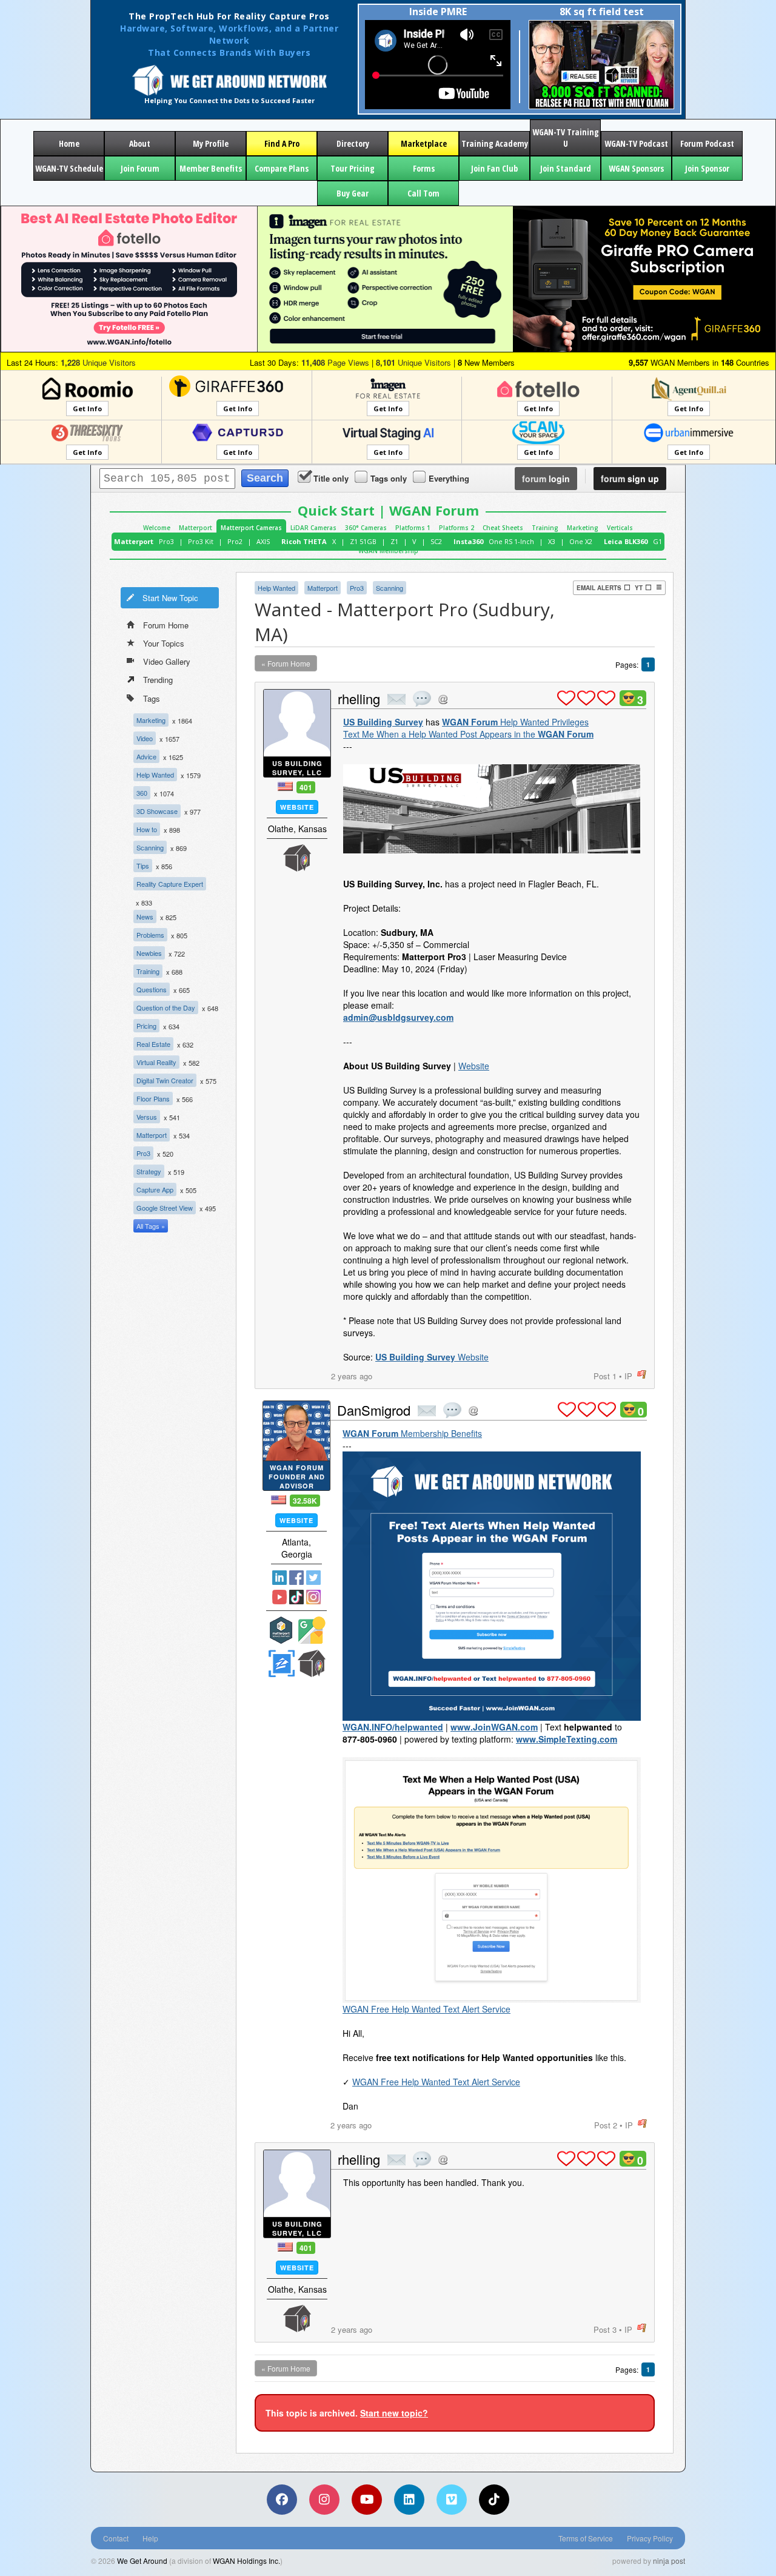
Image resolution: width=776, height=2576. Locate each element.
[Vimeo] (452, 2500)
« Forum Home (286, 663)
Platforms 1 (413, 528)
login (546, 479)
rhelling (359, 698)
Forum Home (166, 625)
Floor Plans (153, 1098)
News (145, 916)
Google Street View (165, 1208)
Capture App (155, 1189)
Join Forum (140, 168)
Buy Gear (353, 193)
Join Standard (566, 168)
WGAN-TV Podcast (636, 143)
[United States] (285, 786)
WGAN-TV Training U (566, 138)
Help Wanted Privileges (515, 722)
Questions (152, 989)
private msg (396, 699)
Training (545, 528)
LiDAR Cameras (313, 528)
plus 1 (566, 698)
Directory (353, 143)
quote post (422, 699)
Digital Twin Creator (165, 1080)
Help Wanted (155, 775)
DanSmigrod (374, 1410)
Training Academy (495, 143)
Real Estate (153, 1044)
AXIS (263, 541)
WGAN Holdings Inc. (246, 2561)
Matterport (196, 528)
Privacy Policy (650, 2538)
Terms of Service (586, 2538)
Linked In (279, 1578)
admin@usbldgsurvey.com (398, 1017)
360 (142, 793)
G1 (657, 541)
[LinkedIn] (409, 2500)
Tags (152, 698)
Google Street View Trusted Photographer (312, 1630)
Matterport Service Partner (281, 1630)
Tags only (389, 478)
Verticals (620, 528)
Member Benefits (211, 168)
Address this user (443, 699)
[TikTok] (494, 2500)
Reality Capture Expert (170, 884)
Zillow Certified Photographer (281, 1663)
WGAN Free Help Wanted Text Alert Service (426, 2009)
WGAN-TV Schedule (69, 168)
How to (147, 829)
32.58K (305, 1501)
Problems (150, 935)
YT (639, 588)
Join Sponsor (707, 168)
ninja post (669, 2561)
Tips (143, 866)
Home (69, 143)
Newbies (149, 953)
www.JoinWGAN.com (494, 1727)
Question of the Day (166, 1007)
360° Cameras (366, 528)
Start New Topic (170, 598)
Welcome (157, 528)
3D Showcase (157, 811)
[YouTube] (367, 2500)
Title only (331, 478)
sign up (630, 479)
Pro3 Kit (201, 541)
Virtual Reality (156, 1062)
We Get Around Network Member (297, 858)
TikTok (296, 1597)
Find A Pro (282, 143)
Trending (158, 680)
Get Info (87, 409)
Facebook (296, 1578)
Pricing (146, 1026)
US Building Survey (383, 722)
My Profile (211, 143)
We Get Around (142, 2561)
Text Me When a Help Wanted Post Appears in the (468, 734)
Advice (146, 756)
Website (297, 807)
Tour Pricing (353, 168)
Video (145, 738)
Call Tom (423, 193)
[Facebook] (282, 2500)
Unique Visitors (98, 362)
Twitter (313, 1578)
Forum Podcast (707, 143)
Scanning (150, 847)
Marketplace (424, 143)
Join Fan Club (494, 168)
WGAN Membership (388, 551)
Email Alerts (599, 588)
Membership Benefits (412, 1433)
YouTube (279, 1597)
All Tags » (151, 1226)
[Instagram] (324, 2500)
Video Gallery (167, 661)
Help (150, 2538)
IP (628, 1376)
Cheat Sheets (503, 528)
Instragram (313, 1597)
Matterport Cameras (251, 528)
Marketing (583, 528)
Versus (147, 1117)
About (140, 143)
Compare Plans (282, 168)
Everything (449, 478)
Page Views (335, 362)
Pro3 (166, 541)
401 (306, 787)
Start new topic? (394, 2413)
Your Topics (164, 643)
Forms (424, 168)
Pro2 (235, 541)
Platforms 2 (457, 528)
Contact (116, 2538)
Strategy (149, 1171)
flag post (642, 1375)
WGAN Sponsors (636, 168)
